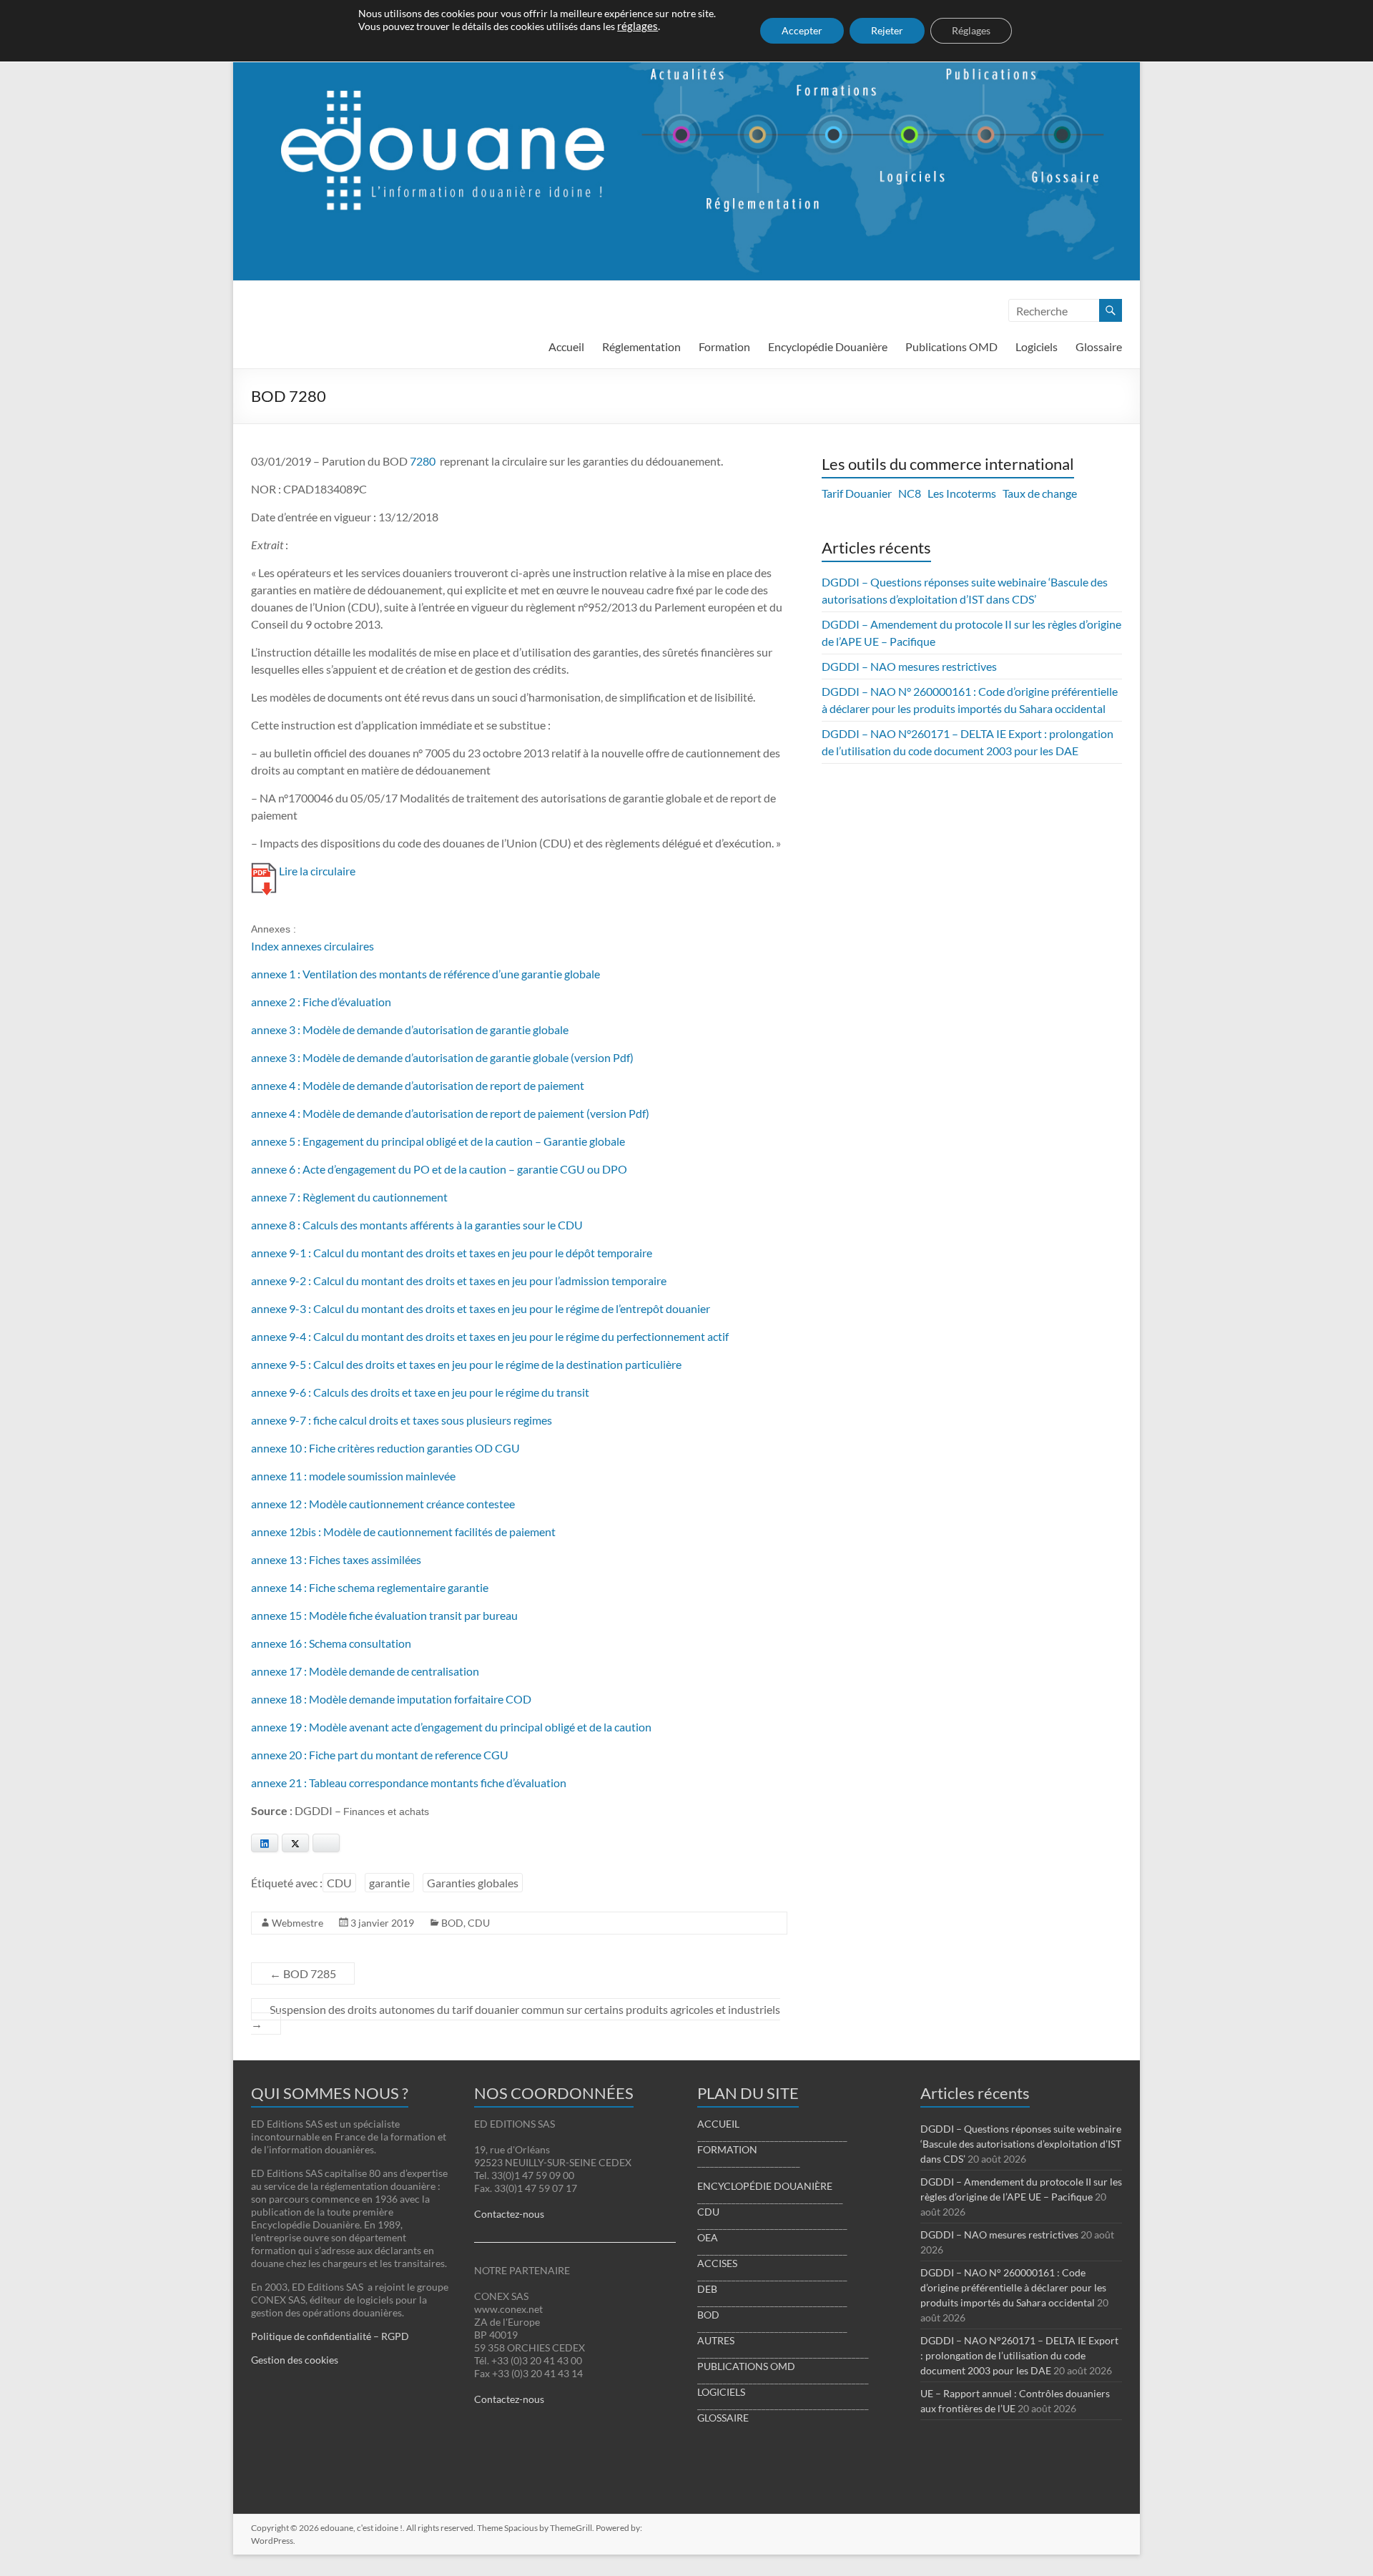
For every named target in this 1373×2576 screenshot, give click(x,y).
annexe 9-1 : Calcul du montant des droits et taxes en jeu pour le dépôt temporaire (452, 1253)
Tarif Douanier (857, 493)
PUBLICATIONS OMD (746, 2366)
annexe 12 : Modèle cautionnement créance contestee (383, 1504)
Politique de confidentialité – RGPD (330, 2336)
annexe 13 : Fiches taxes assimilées (336, 1559)
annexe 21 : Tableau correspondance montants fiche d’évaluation (409, 1783)
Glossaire (1099, 346)
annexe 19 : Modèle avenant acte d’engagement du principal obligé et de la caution (451, 1727)
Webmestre (297, 1923)
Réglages (971, 30)
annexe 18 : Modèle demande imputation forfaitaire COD (391, 1699)
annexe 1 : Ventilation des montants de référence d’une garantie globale (425, 974)
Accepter (802, 30)
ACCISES (717, 2263)
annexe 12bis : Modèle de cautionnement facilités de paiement (403, 1532)
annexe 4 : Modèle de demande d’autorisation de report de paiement (418, 1085)
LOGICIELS (721, 2392)
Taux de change (1040, 493)
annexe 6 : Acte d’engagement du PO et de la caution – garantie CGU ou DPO (439, 1169)
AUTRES (716, 2340)
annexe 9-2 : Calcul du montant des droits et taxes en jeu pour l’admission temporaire (459, 1280)
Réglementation (641, 346)
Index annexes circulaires (313, 946)
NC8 (910, 493)
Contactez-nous (509, 2214)
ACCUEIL (718, 2124)
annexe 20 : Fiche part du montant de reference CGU (380, 1755)
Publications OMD (951, 346)
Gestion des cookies (295, 2360)
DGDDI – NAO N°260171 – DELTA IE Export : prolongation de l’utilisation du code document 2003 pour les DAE (1019, 2355)
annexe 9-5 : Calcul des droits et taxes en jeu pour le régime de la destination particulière (466, 1364)
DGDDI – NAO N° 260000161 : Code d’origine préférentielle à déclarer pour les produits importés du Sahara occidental (1013, 2287)
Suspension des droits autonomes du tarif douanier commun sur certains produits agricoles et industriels (516, 2016)
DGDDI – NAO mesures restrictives (909, 666)
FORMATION (727, 2149)
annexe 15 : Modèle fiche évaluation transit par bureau (384, 1615)
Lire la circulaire (317, 871)
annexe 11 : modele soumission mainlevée (353, 1476)
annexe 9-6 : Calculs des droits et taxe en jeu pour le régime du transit (420, 1392)
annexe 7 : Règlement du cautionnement (349, 1197)
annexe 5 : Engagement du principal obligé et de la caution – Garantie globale (438, 1141)
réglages (638, 26)
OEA (708, 2237)
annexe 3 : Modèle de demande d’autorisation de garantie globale (410, 1029)
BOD (452, 1923)
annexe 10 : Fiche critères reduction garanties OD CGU (385, 1448)
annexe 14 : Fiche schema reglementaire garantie (370, 1587)
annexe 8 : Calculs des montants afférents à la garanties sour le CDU (417, 1225)
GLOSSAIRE (723, 2418)
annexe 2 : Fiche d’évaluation (321, 1002)
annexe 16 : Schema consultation (331, 1643)
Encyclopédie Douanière (828, 346)
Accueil (566, 346)
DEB (707, 2289)
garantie (389, 1883)
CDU (339, 1883)
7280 (423, 461)
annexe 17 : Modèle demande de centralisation (365, 1671)
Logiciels (1037, 346)
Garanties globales (473, 1883)
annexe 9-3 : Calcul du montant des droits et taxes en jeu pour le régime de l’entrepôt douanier (481, 1308)
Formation (724, 346)
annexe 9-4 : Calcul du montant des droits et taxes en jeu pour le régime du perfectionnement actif (490, 1336)
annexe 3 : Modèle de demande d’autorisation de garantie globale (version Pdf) (442, 1057)
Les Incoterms (962, 493)
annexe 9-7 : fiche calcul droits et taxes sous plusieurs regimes (402, 1420)
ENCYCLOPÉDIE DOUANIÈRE (765, 2186)
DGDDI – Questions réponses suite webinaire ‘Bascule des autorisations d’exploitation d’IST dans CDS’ (1021, 2144)
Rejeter (887, 30)
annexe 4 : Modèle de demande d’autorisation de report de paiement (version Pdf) (450, 1113)
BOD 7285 (303, 1973)
